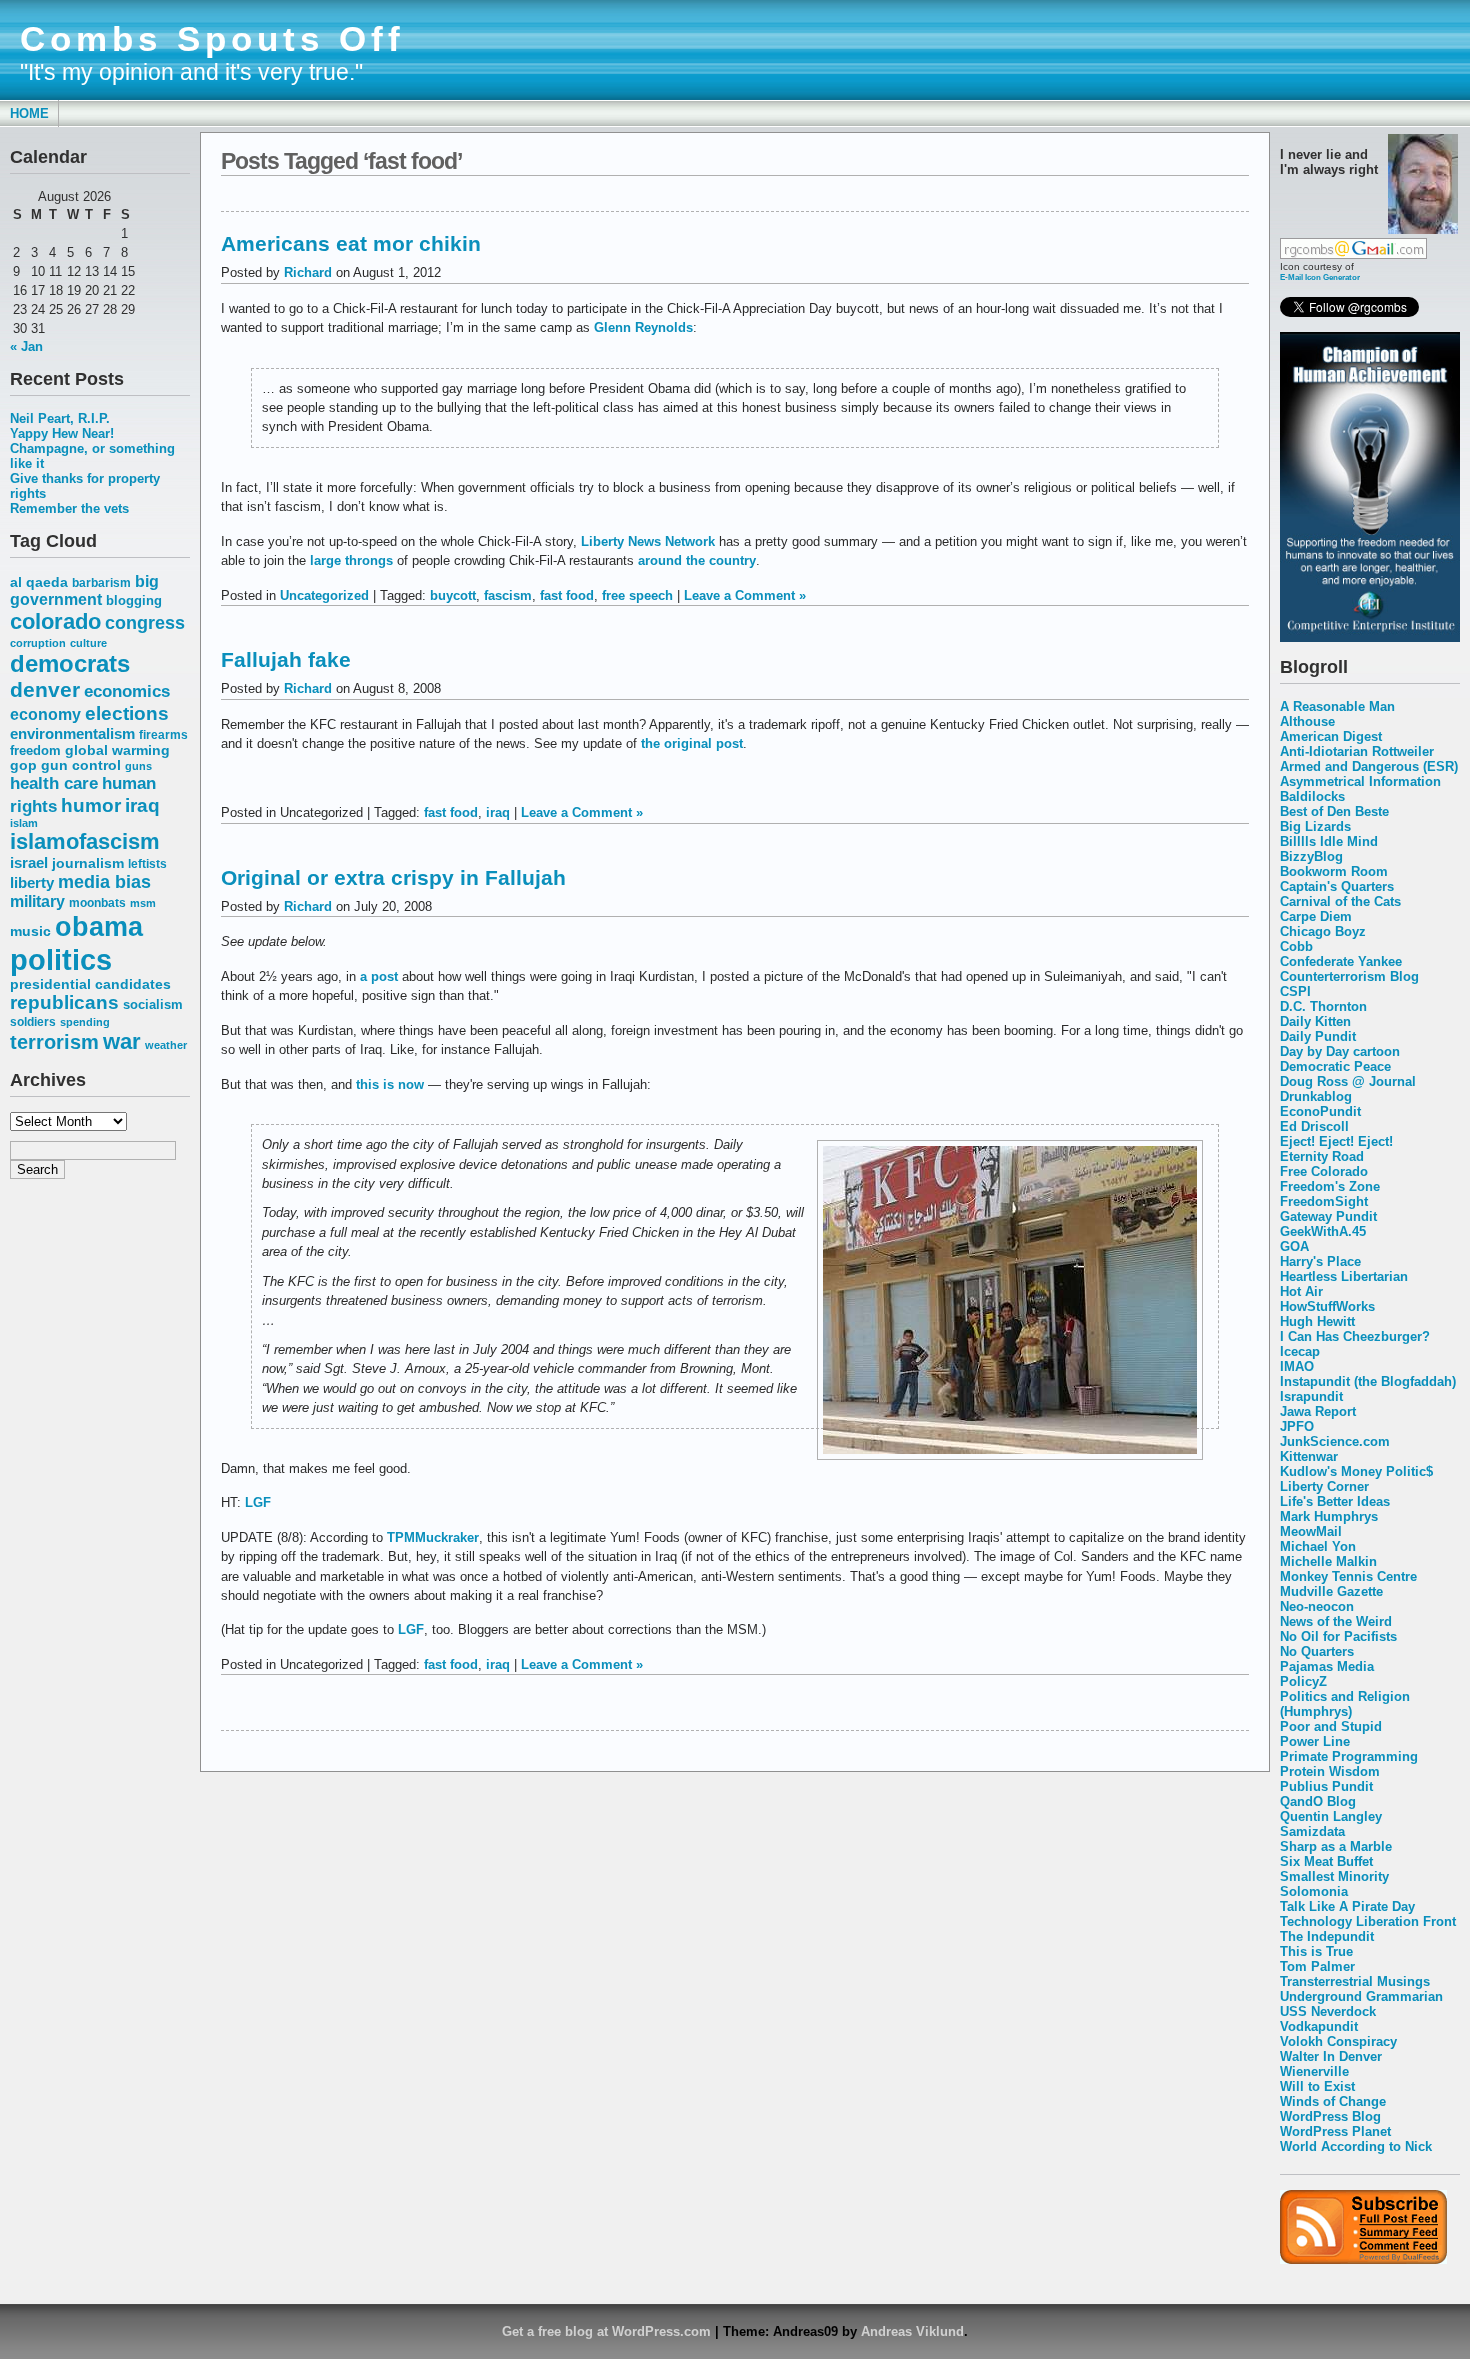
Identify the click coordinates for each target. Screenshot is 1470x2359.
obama (99, 926)
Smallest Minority (1334, 1876)
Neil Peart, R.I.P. (60, 418)
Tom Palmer (1317, 1966)
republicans (64, 1002)
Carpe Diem (1316, 916)
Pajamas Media (1327, 1666)
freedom (35, 750)
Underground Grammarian (1361, 1996)
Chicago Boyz (1323, 931)
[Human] (1370, 637)
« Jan (26, 346)
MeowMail (1311, 1531)
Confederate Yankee (1341, 961)
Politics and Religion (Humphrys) (1345, 1704)
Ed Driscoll (1314, 1126)
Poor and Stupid (1331, 1726)
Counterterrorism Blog (1349, 976)
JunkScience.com (1335, 1441)
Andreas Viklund (912, 2331)
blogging (134, 601)
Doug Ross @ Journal (1348, 1081)
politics (61, 959)
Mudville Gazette (1331, 1591)
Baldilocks (1312, 796)
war (122, 1041)
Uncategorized (324, 595)
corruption (38, 643)
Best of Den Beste (1334, 811)
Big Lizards (1315, 826)
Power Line (1315, 1741)
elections (127, 713)
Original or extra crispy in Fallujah (393, 877)
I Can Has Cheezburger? (1355, 1336)
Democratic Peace (1335, 1066)
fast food (567, 595)
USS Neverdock (1328, 2011)
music (30, 931)
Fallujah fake (286, 659)
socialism (153, 1004)
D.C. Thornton (1323, 1006)
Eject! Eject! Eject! (1336, 1141)
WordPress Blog (1330, 2116)
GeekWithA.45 (1323, 1231)
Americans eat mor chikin (351, 243)
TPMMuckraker (433, 1537)
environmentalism (72, 733)
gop (23, 765)
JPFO (1297, 1426)
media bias (104, 881)
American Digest (1331, 736)
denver (45, 689)
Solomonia (1314, 1891)
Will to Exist (1317, 2086)
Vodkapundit (1319, 2026)
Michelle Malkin (1328, 1561)
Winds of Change (1333, 2101)
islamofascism (85, 841)
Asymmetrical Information (1360, 781)
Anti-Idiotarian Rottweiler (1357, 751)
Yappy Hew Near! (62, 433)
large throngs (351, 560)
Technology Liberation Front (1368, 1921)
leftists (147, 863)
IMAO (1297, 1366)
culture (88, 643)
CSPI (1295, 991)
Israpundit (1311, 1396)
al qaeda (39, 582)
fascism (508, 595)
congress (145, 622)
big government (84, 590)
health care (54, 783)
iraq (142, 805)
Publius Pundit (1326, 1786)
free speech (637, 595)
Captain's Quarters (1337, 886)
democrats (70, 663)
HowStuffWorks (1327, 1306)
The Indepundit (1327, 1936)
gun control (81, 765)
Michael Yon (1318, 1546)
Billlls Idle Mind (1329, 841)
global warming (117, 750)
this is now (390, 1084)
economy (45, 714)
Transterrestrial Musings (1355, 1981)
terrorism (54, 1042)
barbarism (101, 583)
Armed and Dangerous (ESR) (1369, 766)
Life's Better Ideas (1335, 1501)
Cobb (1296, 946)
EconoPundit (1320, 1111)
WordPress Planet (1335, 2131)
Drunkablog (1316, 1096)
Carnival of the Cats (1340, 901)
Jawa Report (1318, 1411)
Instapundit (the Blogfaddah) (1368, 1381)
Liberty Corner (1324, 1486)
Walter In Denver (1331, 2056)
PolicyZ (1303, 1681)
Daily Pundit (1318, 1036)
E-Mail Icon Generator (1320, 277)
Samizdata (1312, 1831)
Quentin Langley (1331, 1816)
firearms (163, 735)
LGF (258, 1502)
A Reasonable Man (1337, 706)
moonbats (97, 903)
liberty (32, 882)
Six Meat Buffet (1326, 1861)
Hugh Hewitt (1317, 1321)
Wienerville (1314, 2071)
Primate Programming (1349, 1756)
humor (91, 805)
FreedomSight (1324, 1201)
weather (166, 1045)
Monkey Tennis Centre (1348, 1576)
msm (143, 903)
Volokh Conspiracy (1338, 2041)
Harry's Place (1320, 1261)
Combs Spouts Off (212, 39)
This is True (1316, 1951)
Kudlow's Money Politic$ (1356, 1471)
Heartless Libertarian (1344, 1276)
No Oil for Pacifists (1338, 1636)
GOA (1294, 1246)
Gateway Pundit (1328, 1216)
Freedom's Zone (1330, 1186)
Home (29, 113)
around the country (697, 560)
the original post (692, 743)
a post (379, 976)
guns (138, 766)
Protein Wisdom (1330, 1771)
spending (85, 1022)
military (37, 901)
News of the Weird (1336, 1621)
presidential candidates (90, 984)
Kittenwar (1309, 1456)
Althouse (1307, 721)
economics (127, 691)
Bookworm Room (1334, 871)
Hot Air (1301, 1291)
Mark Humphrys (1329, 1516)
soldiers (33, 1022)
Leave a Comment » (745, 595)
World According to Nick (1356, 2146)
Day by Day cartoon (1340, 1051)
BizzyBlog (1311, 856)
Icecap (1300, 1351)
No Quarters (1317, 1651)
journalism (88, 863)
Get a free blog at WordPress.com (606, 2331)
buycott (453, 595)
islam (24, 823)
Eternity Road (1322, 1156)
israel (29, 863)
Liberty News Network (648, 541)
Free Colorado (1324, 1171)
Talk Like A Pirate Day (1347, 1906)
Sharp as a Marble (1336, 1846)
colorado (55, 621)
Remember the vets (69, 508)
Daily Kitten (1315, 1021)
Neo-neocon (1317, 1606)
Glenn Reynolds (643, 327)
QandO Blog (1318, 1801)
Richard (308, 272)
